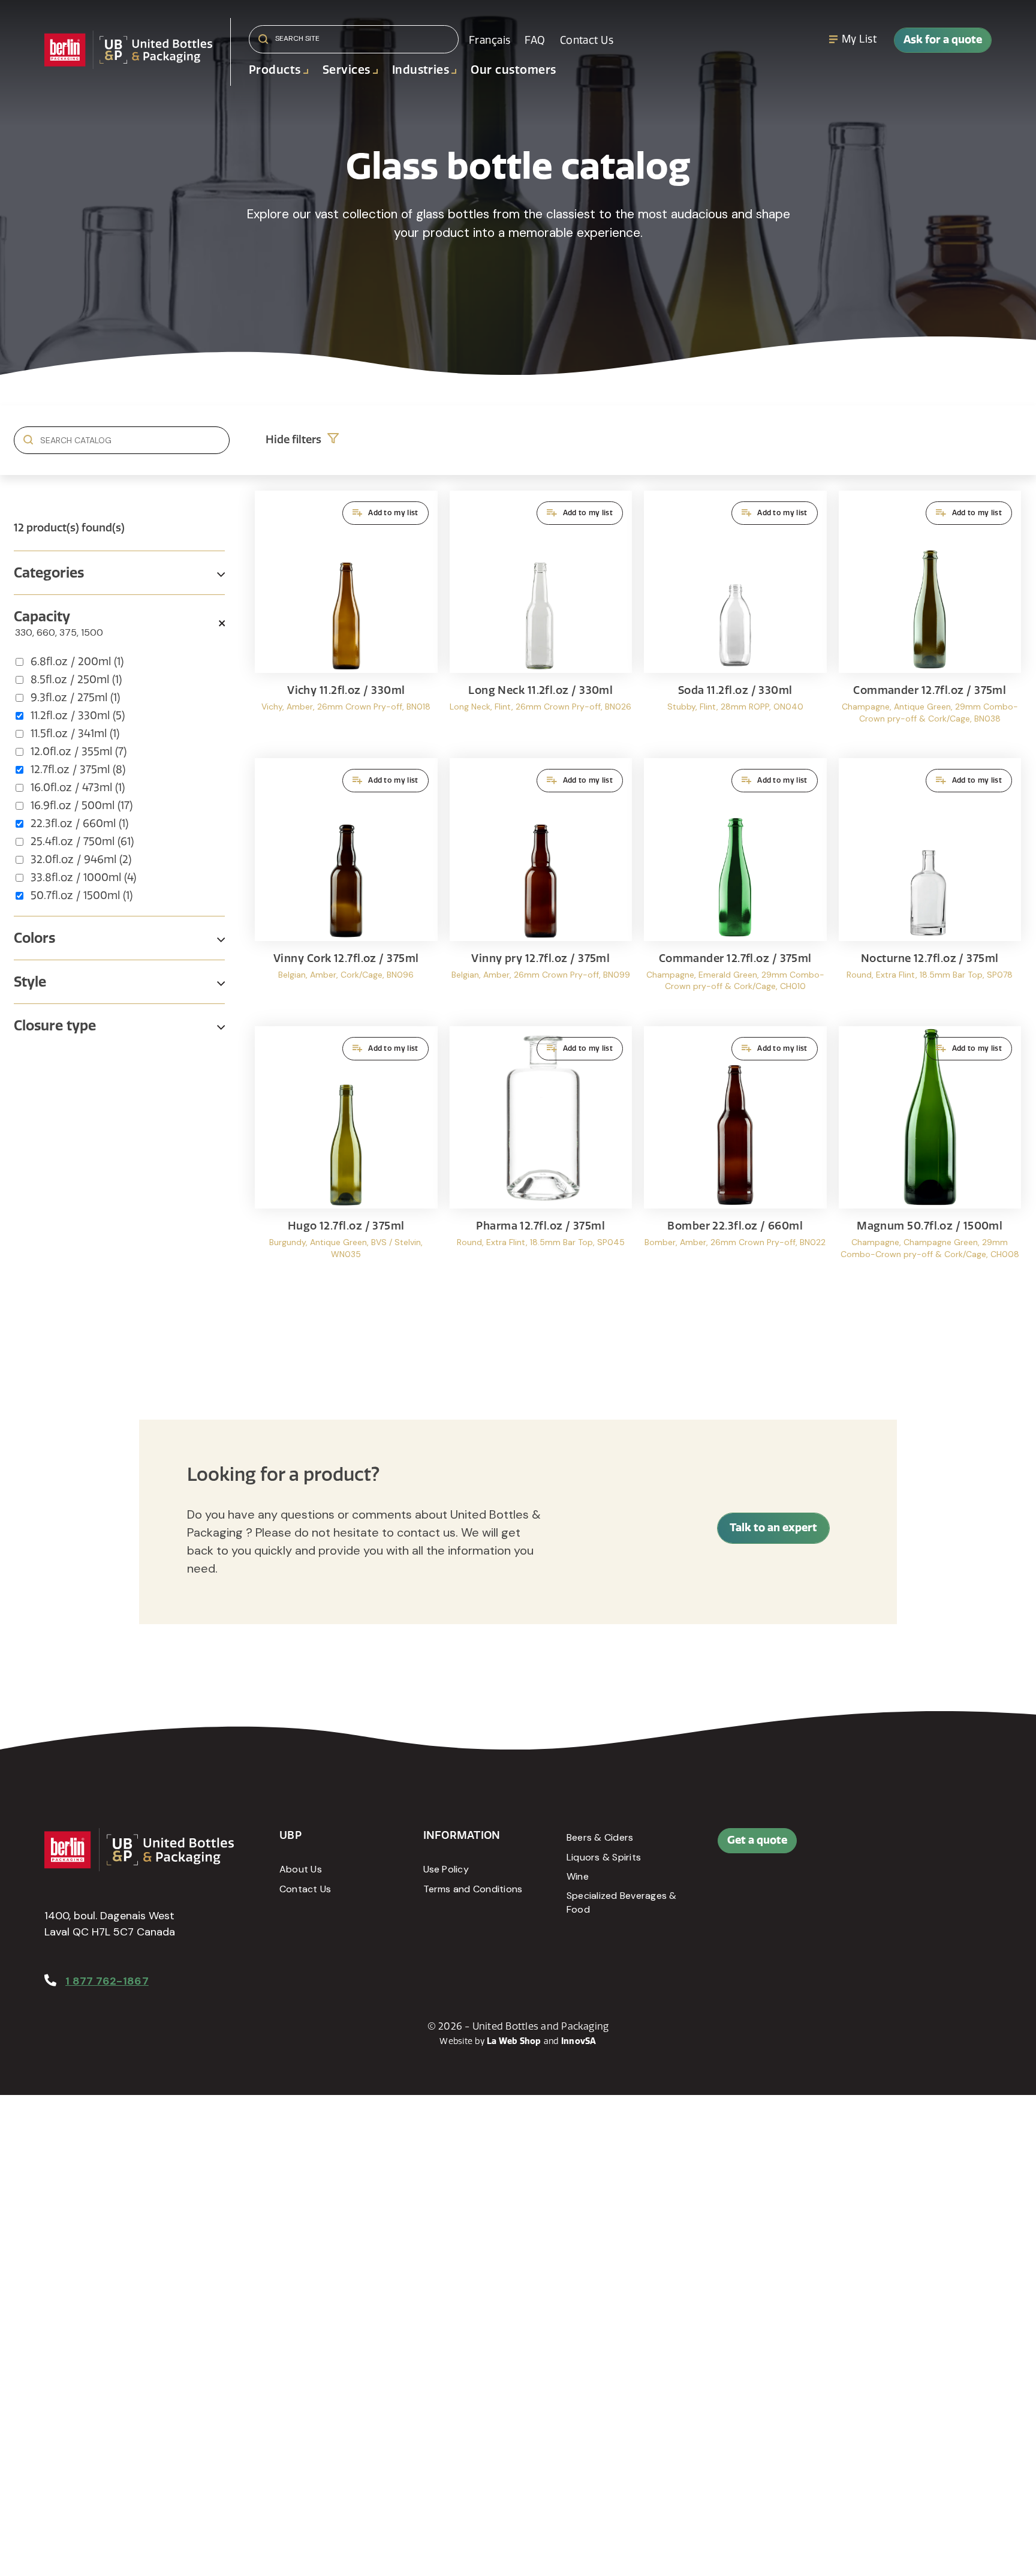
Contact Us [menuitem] (587, 40)
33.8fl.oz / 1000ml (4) (83, 877)
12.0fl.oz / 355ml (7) (79, 752)
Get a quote (757, 1840)
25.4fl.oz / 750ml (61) (82, 841)
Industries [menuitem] (421, 70)
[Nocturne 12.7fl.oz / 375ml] (930, 886)
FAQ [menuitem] (535, 40)
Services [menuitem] (347, 70)
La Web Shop (514, 2041)
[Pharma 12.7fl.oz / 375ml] (541, 1154)
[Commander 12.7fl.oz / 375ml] (930, 619)
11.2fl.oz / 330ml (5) (78, 716)
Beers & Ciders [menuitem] (600, 1837)
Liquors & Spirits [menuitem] (604, 1857)
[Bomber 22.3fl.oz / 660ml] (735, 1154)
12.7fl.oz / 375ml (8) (78, 770)
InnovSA (579, 2041)
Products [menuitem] (275, 70)
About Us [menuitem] (301, 1869)
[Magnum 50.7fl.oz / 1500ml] (930, 1154)
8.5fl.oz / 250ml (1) (76, 680)
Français (490, 40)
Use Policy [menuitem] (446, 1869)
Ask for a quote (943, 40)
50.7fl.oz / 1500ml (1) (82, 895)
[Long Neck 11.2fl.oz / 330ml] (541, 619)
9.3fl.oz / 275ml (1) (75, 698)
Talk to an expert (773, 1528)
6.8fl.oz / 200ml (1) (77, 662)
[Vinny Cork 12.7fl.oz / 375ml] (346, 886)
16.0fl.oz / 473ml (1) (78, 787)
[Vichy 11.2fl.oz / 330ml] (346, 619)
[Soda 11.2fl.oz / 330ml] (735, 619)
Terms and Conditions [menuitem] (473, 1889)
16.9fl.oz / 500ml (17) (82, 805)
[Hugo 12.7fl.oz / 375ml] (346, 1154)
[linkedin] (912, 1847)
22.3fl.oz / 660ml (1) (79, 823)
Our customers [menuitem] (513, 70)
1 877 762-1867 (107, 1981)
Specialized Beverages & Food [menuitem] (622, 1902)
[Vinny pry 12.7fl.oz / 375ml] (541, 886)
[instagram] (939, 1847)
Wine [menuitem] (578, 1876)
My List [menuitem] (859, 39)
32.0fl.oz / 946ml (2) (81, 859)
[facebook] (886, 1847)
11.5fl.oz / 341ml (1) (75, 734)
